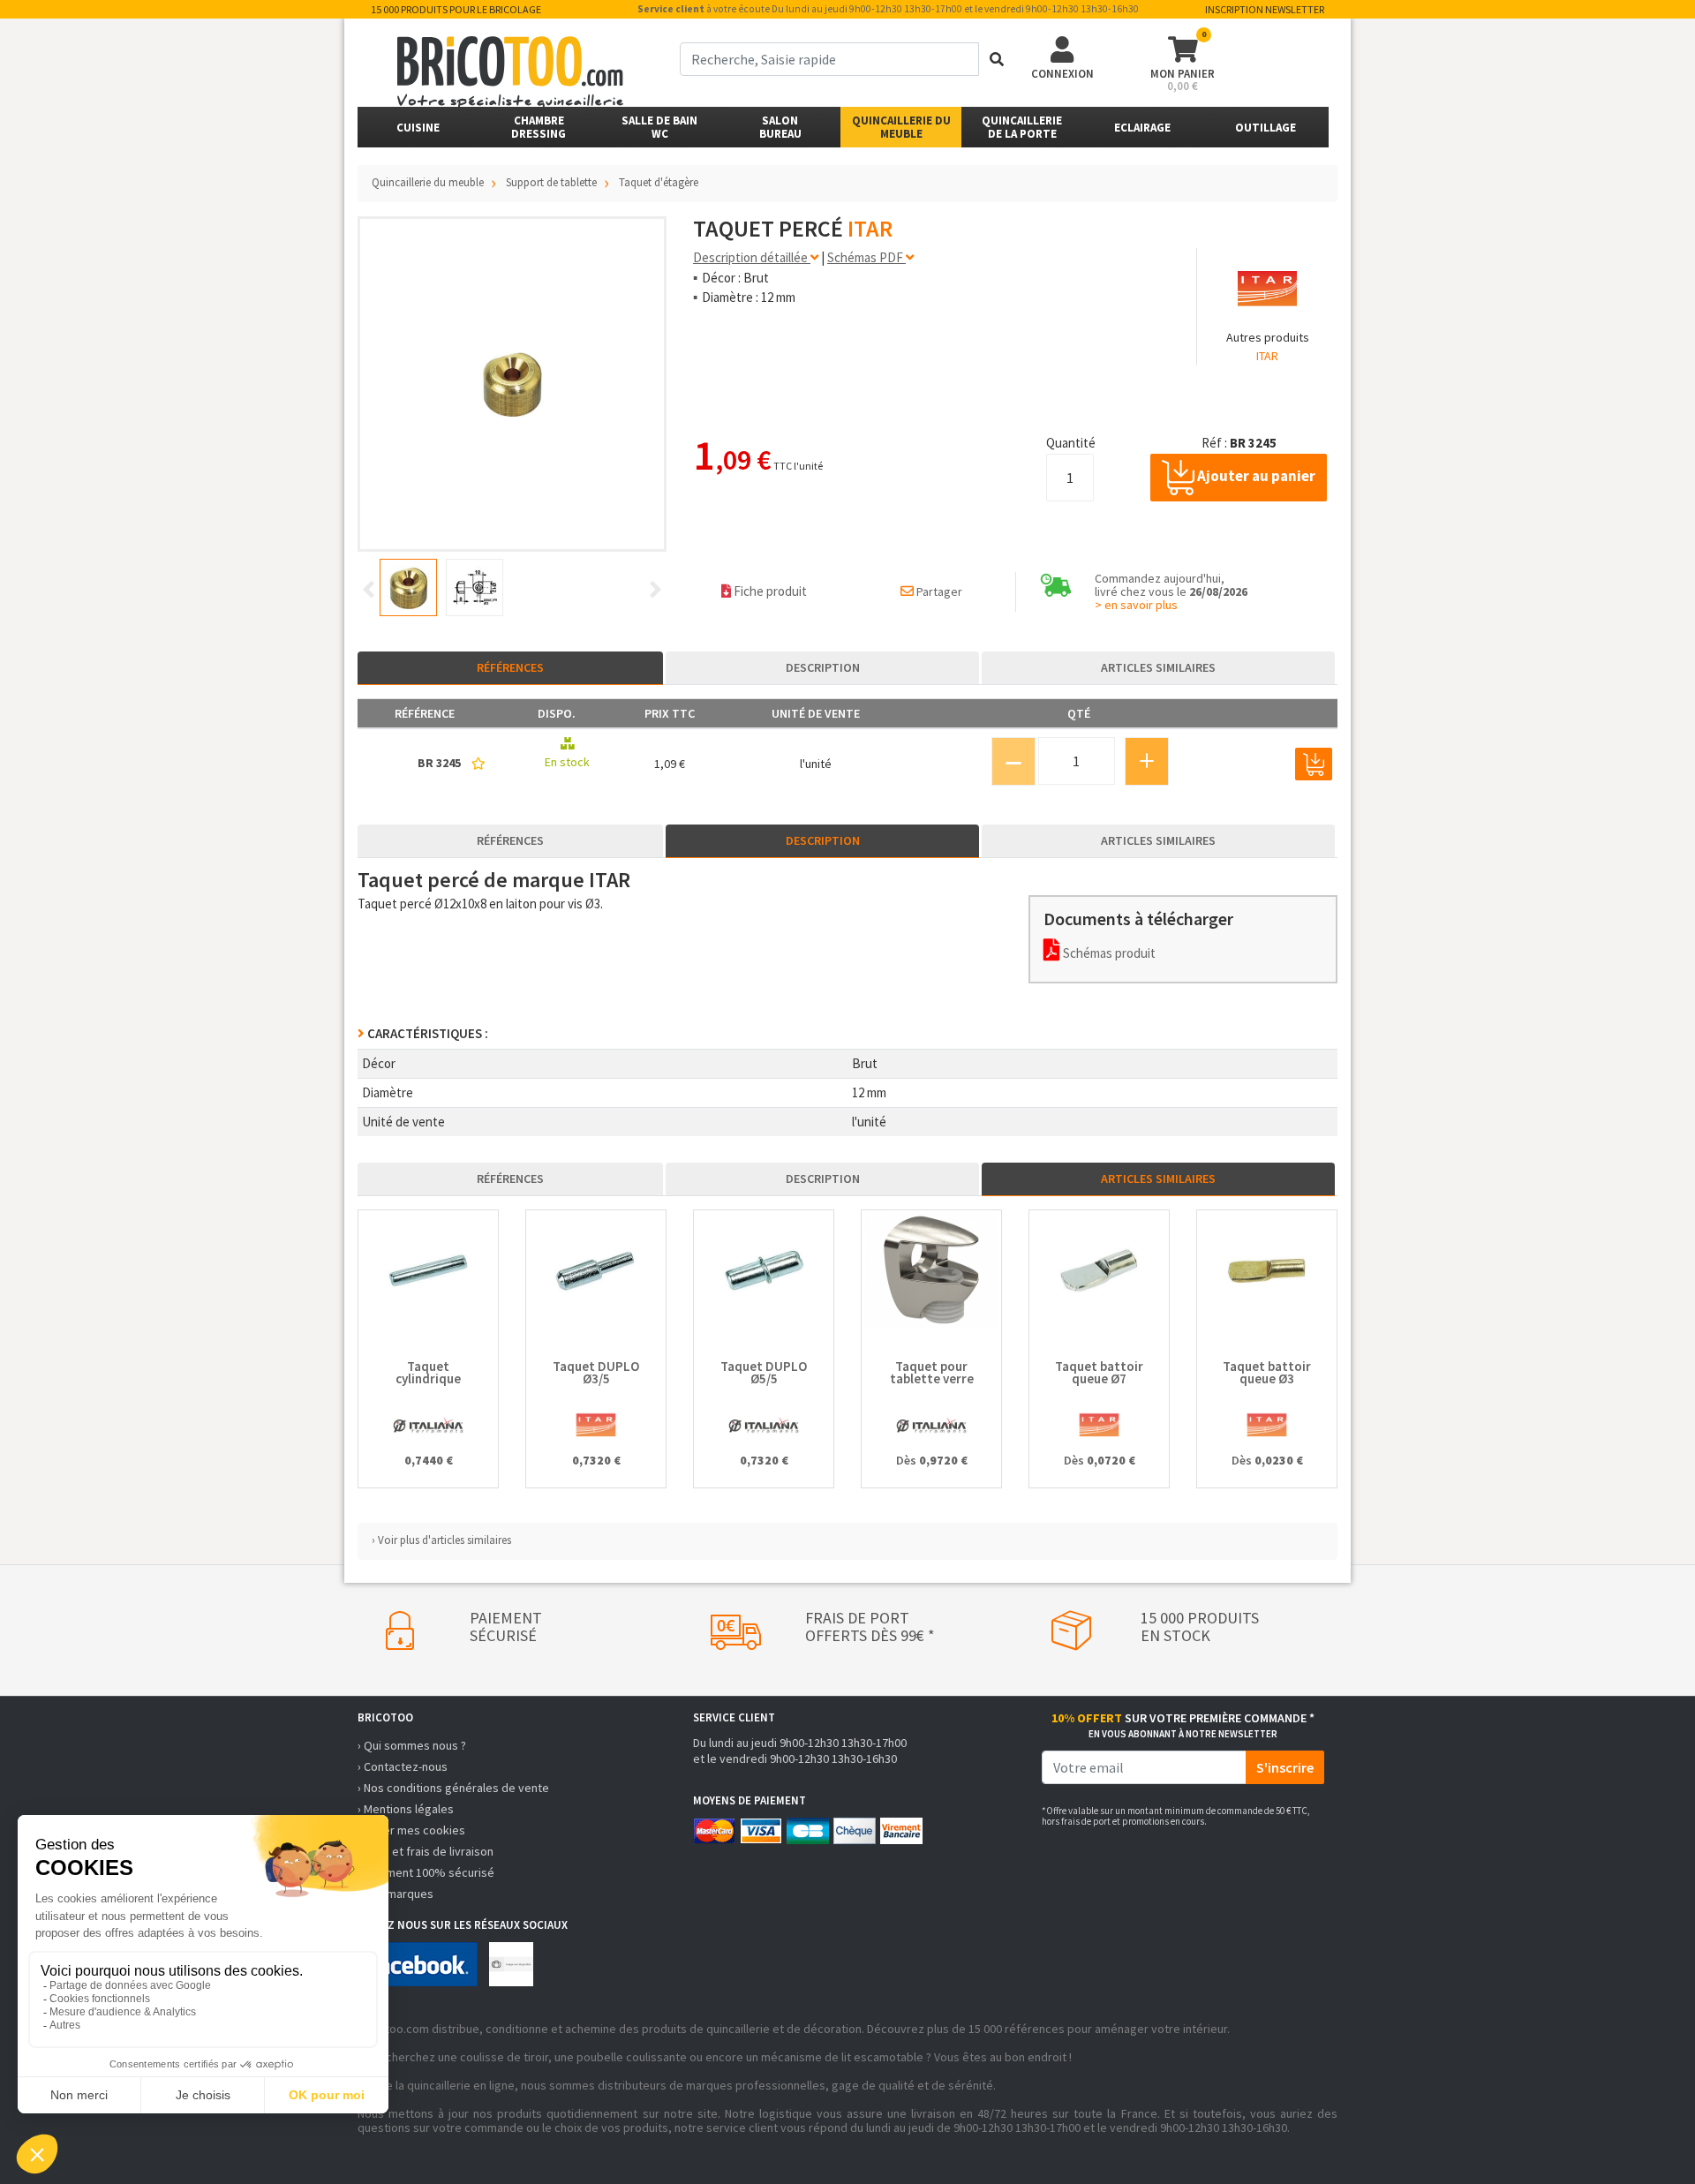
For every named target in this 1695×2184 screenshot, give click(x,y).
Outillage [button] (1266, 128)
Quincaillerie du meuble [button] (901, 127)
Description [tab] (823, 667)
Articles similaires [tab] (1158, 667)
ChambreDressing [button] (539, 127)
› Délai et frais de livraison (426, 1851)
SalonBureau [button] (780, 127)
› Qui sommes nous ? (412, 1745)
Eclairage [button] (1142, 128)
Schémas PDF (866, 257)
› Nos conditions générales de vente (453, 1788)
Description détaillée (752, 257)
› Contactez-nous (403, 1766)
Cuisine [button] (418, 128)
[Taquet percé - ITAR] (512, 384)
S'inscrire (1285, 1767)
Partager (938, 591)
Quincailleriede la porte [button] (1022, 127)
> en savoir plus (1136, 605)
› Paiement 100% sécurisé (426, 1872)
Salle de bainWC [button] (659, 127)
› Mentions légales (406, 1809)
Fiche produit (769, 591)
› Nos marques (395, 1894)
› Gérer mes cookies (411, 1830)
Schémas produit (1108, 953)
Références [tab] (510, 667)
